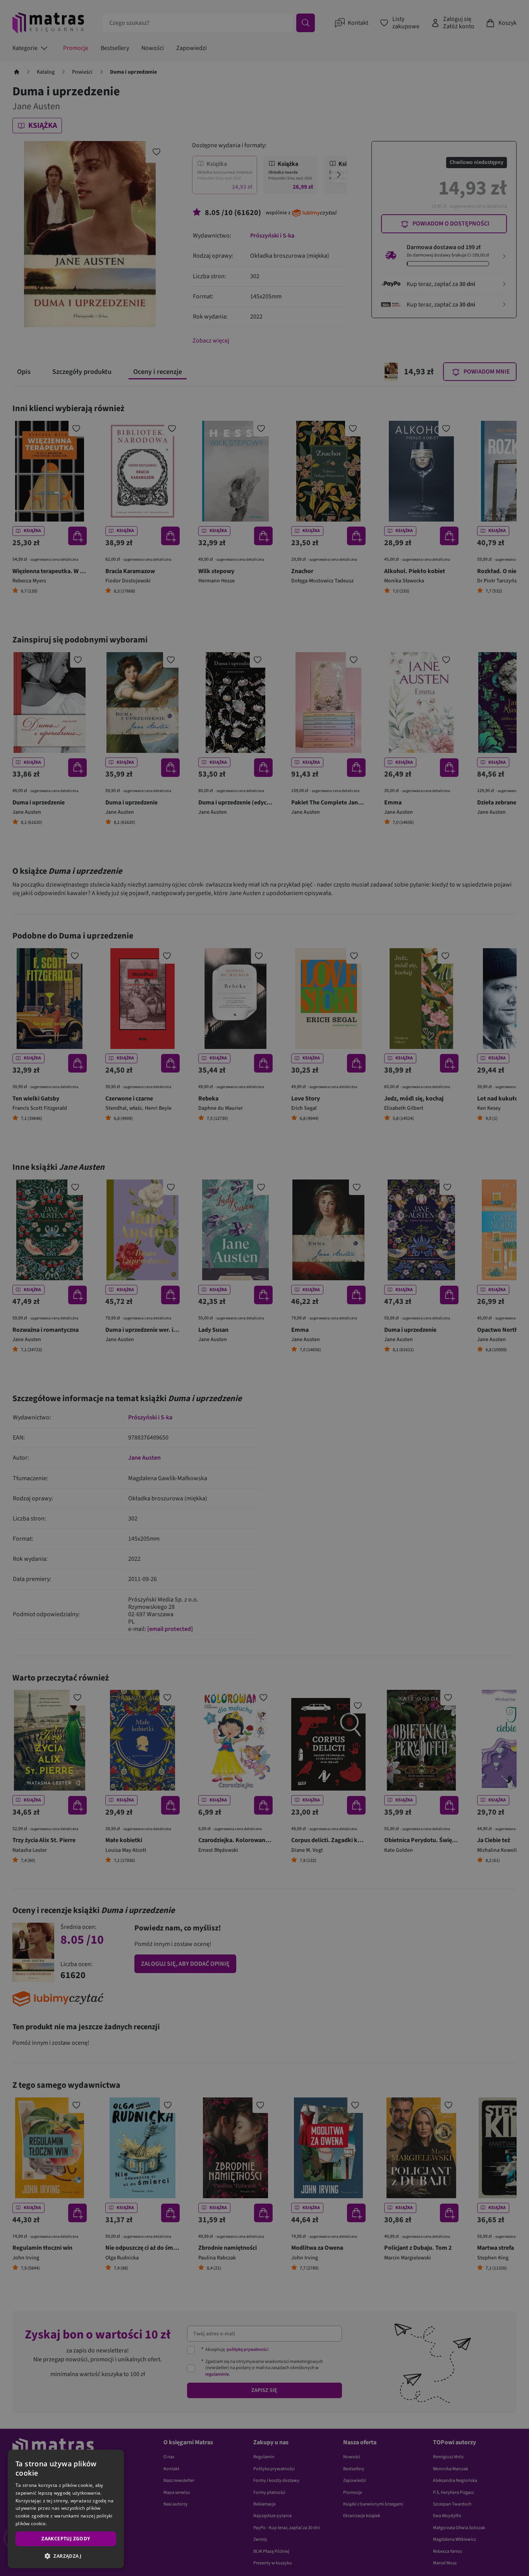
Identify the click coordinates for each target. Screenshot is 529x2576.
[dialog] (66, 2509)
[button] (66, 2556)
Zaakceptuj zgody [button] (66, 2539)
